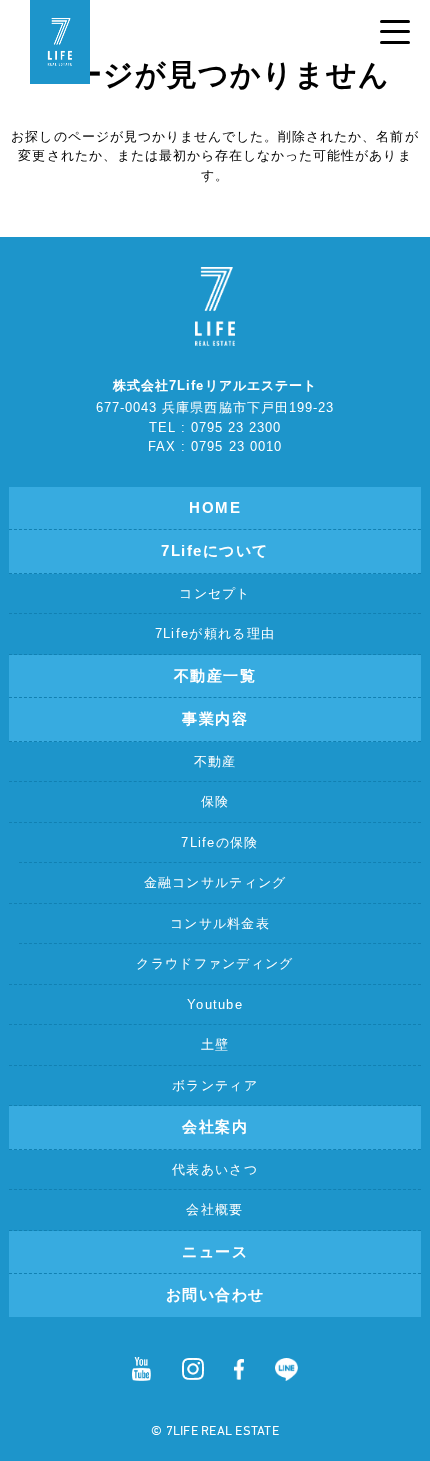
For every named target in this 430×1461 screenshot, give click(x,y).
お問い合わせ (215, 1294)
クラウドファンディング (214, 963)
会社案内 (215, 1126)
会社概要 (214, 1209)
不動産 (215, 761)
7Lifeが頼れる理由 (215, 633)
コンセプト (215, 593)
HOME (215, 507)
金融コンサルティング (215, 882)
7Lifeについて (215, 550)
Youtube (215, 1004)
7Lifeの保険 (219, 842)
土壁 (215, 1044)
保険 (215, 801)
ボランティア (215, 1085)
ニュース (215, 1251)
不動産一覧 (215, 675)
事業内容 (215, 718)
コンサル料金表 (220, 923)
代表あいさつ (215, 1169)
